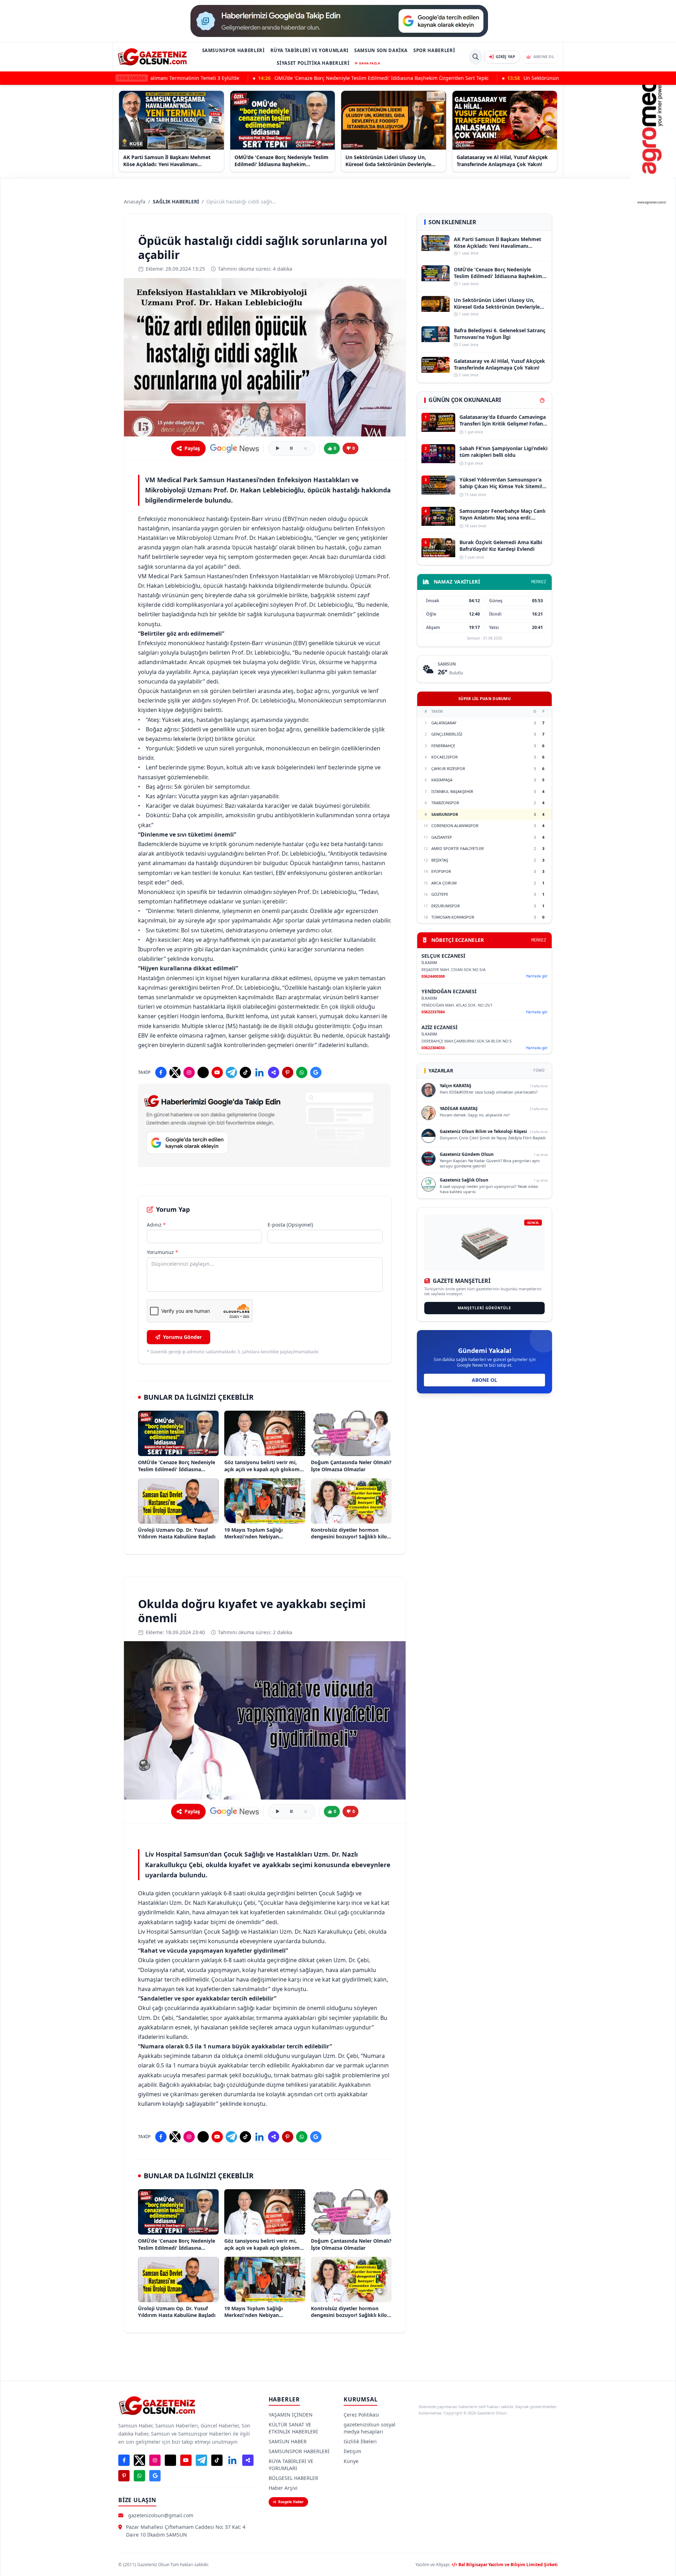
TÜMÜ (539, 1070)
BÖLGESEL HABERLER (293, 2478)
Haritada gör (537, 976)
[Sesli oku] (277, 448)
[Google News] (234, 448)
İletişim (352, 2451)
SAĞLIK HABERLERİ (176, 201)
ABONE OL (484, 1380)
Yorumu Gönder (182, 1337)
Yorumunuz (162, 1252)
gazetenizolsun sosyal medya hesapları (370, 2428)
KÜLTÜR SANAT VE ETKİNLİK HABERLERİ (293, 2428)
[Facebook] (161, 1072)
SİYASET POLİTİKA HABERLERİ (313, 63)
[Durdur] (306, 448)
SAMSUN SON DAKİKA (381, 50)
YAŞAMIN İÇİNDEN (291, 2415)
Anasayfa (135, 201)
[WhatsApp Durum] (302, 1072)
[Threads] (203, 1072)
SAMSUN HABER (288, 2441)
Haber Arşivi (283, 2488)
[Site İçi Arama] (476, 57)
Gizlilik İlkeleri (360, 2441)
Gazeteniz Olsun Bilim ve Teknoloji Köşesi (483, 1131)
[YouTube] (217, 1072)
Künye (351, 2461)
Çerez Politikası (361, 2415)
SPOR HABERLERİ (434, 50)
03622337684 (433, 1012)
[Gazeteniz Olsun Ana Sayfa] (152, 57)
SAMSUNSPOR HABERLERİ (233, 50)
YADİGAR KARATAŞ (459, 1109)
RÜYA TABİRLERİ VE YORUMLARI (310, 50)
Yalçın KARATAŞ (456, 1086)
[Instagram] (189, 1072)
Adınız (156, 1225)
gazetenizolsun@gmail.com (161, 2515)
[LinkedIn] (259, 1072)
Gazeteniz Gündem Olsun (467, 1154)
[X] (175, 1072)
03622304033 (433, 1048)
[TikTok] (245, 1072)
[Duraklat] (292, 448)
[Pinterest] (288, 1072)
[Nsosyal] (274, 1072)
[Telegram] (231, 1072)
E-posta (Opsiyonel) (290, 1225)
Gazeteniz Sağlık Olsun (464, 1180)
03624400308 (433, 976)
